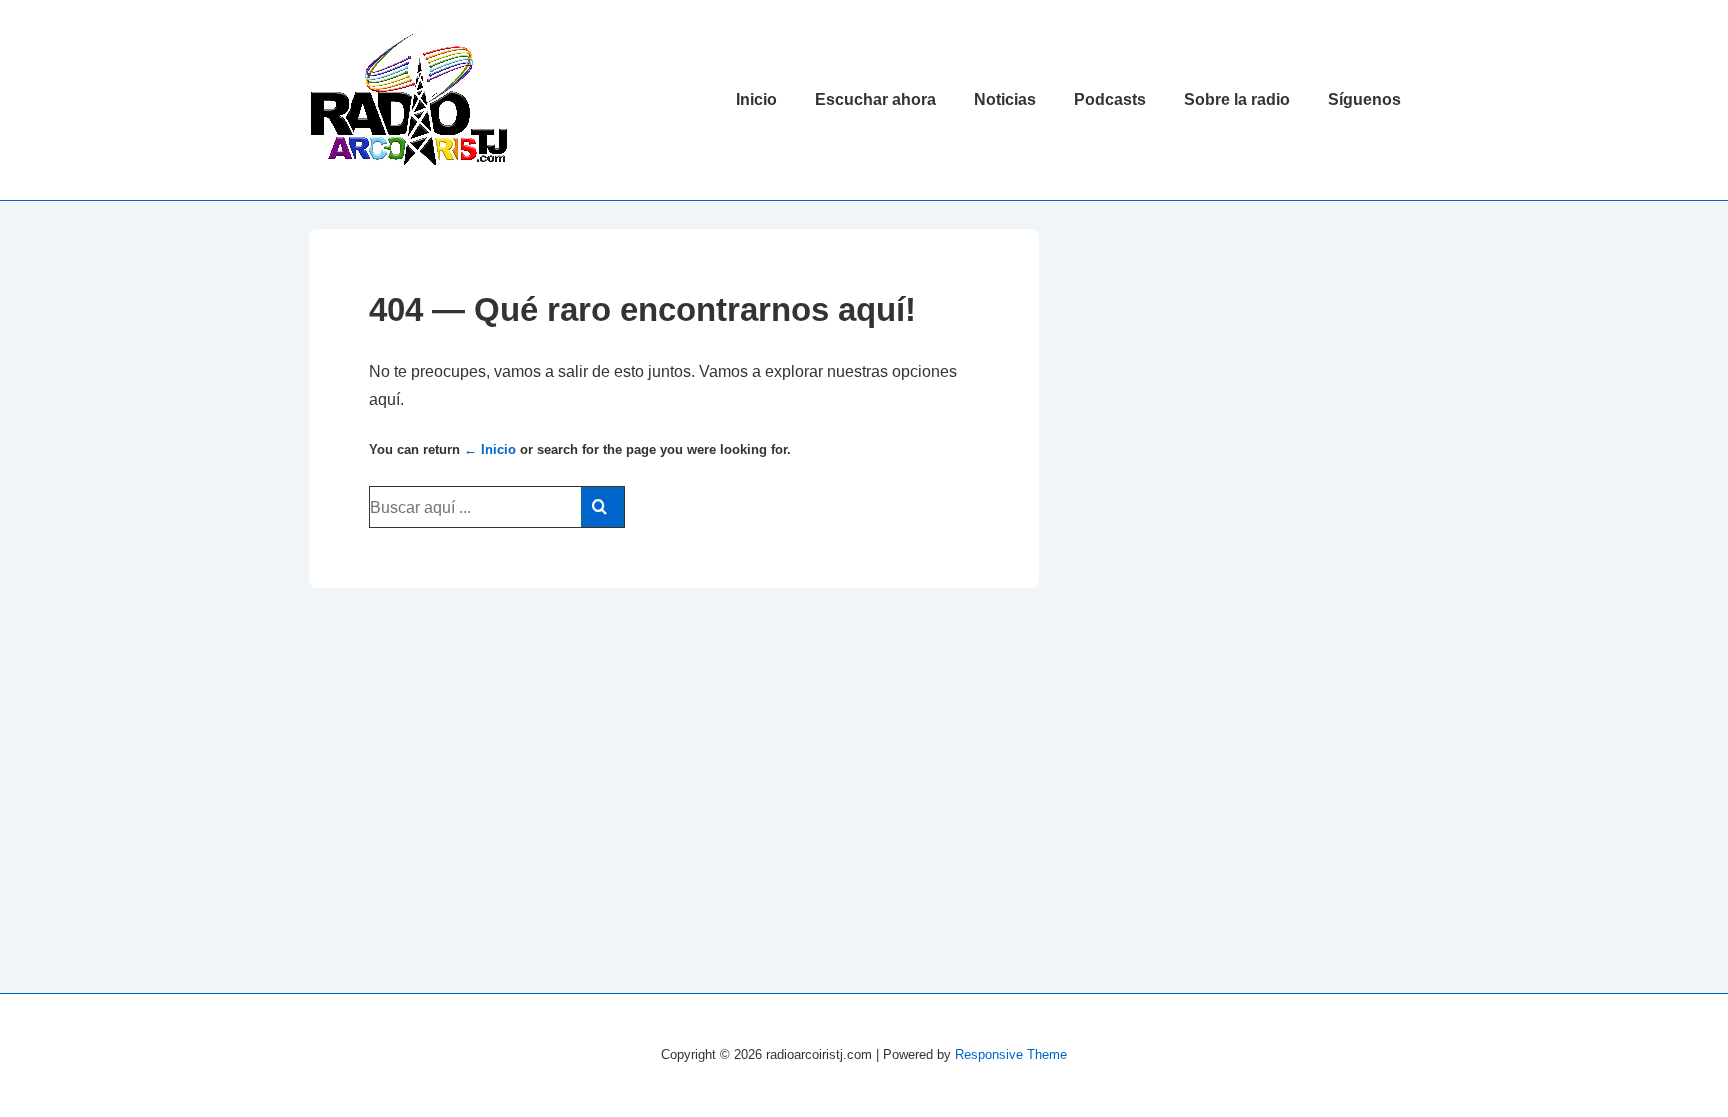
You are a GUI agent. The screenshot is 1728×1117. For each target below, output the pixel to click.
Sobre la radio (1237, 99)
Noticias (1005, 99)
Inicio (756, 99)
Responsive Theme (1011, 1054)
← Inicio (490, 449)
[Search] (602, 507)
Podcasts (1110, 99)
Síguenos (1364, 99)
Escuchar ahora (875, 99)
